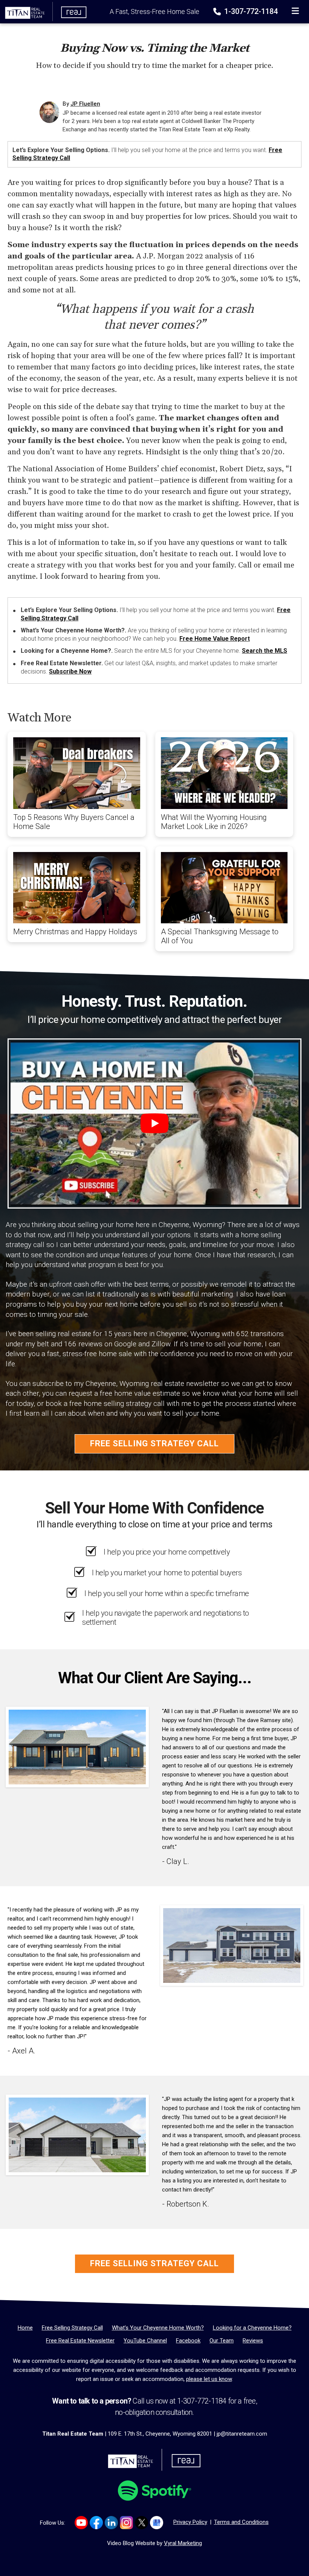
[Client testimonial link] (77, 1747)
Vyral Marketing (183, 2543)
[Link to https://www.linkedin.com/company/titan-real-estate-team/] (111, 2523)
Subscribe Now (70, 671)
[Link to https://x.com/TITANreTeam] (141, 2523)
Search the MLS (265, 651)
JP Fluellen (85, 104)
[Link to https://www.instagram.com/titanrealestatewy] (126, 2523)
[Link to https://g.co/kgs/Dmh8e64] (157, 2523)
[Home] (44, 11)
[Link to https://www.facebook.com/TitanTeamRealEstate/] (96, 2523)
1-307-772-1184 (250, 11)
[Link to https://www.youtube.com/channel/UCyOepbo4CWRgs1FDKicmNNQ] (81, 2523)
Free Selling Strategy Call (154, 1443)
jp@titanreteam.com (242, 2434)
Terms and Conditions (241, 2522)
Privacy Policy (190, 2522)
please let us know (209, 2379)
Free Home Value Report (215, 639)
